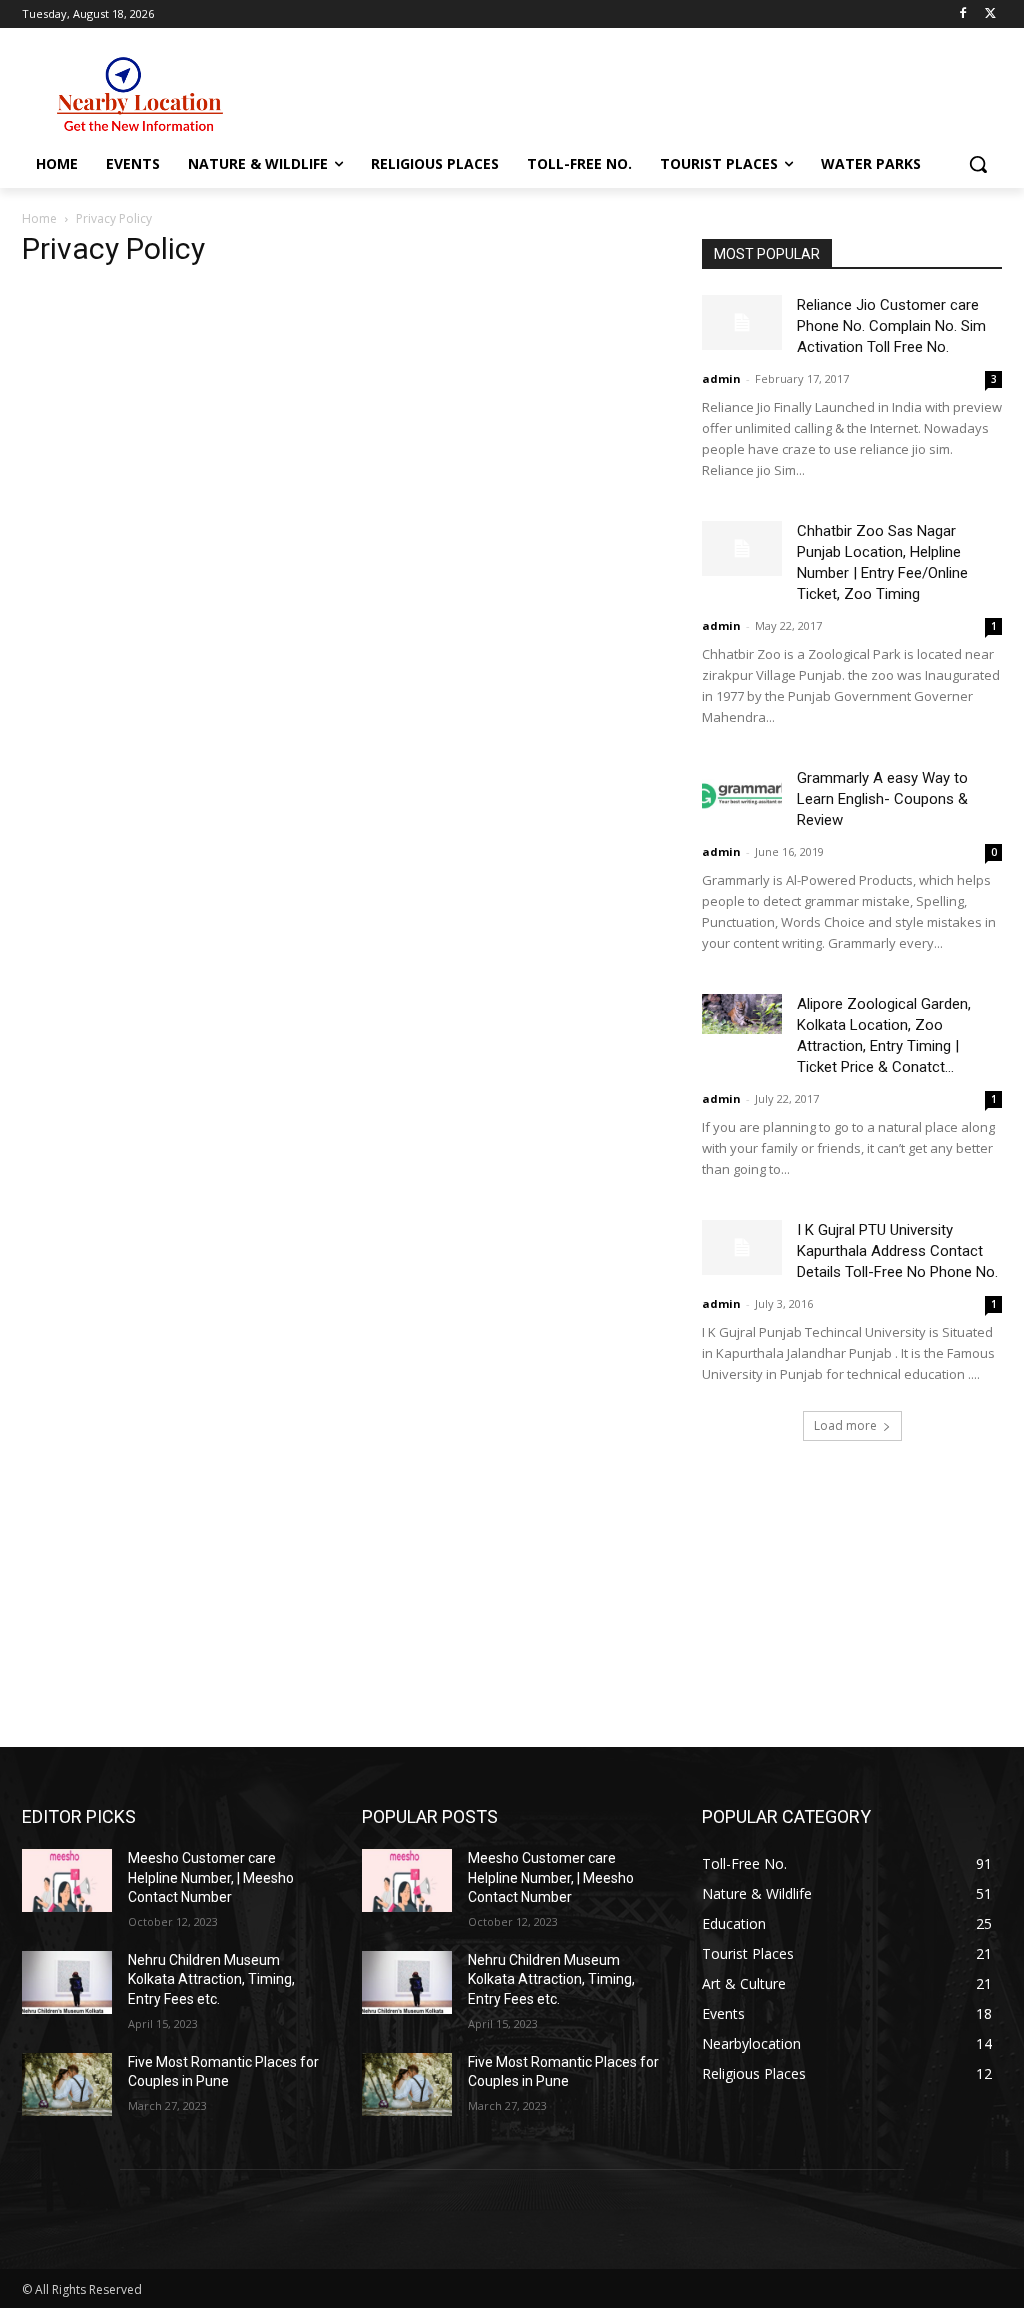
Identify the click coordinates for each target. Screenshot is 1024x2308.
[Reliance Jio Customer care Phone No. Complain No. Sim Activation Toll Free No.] (742, 322)
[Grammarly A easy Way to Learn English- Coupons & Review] (742, 795)
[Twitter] (990, 14)
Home (39, 218)
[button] (978, 164)
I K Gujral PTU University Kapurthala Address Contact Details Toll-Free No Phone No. (897, 1251)
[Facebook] (962, 14)
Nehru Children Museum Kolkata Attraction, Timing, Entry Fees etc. (211, 1979)
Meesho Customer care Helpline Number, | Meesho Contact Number (211, 1877)
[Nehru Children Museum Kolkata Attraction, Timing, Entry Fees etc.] (67, 1982)
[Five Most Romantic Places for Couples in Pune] (67, 2084)
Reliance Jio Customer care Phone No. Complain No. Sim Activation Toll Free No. (891, 326)
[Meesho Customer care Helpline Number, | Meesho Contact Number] (67, 1880)
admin (721, 378)
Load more (845, 1425)
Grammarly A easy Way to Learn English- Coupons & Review (882, 799)
